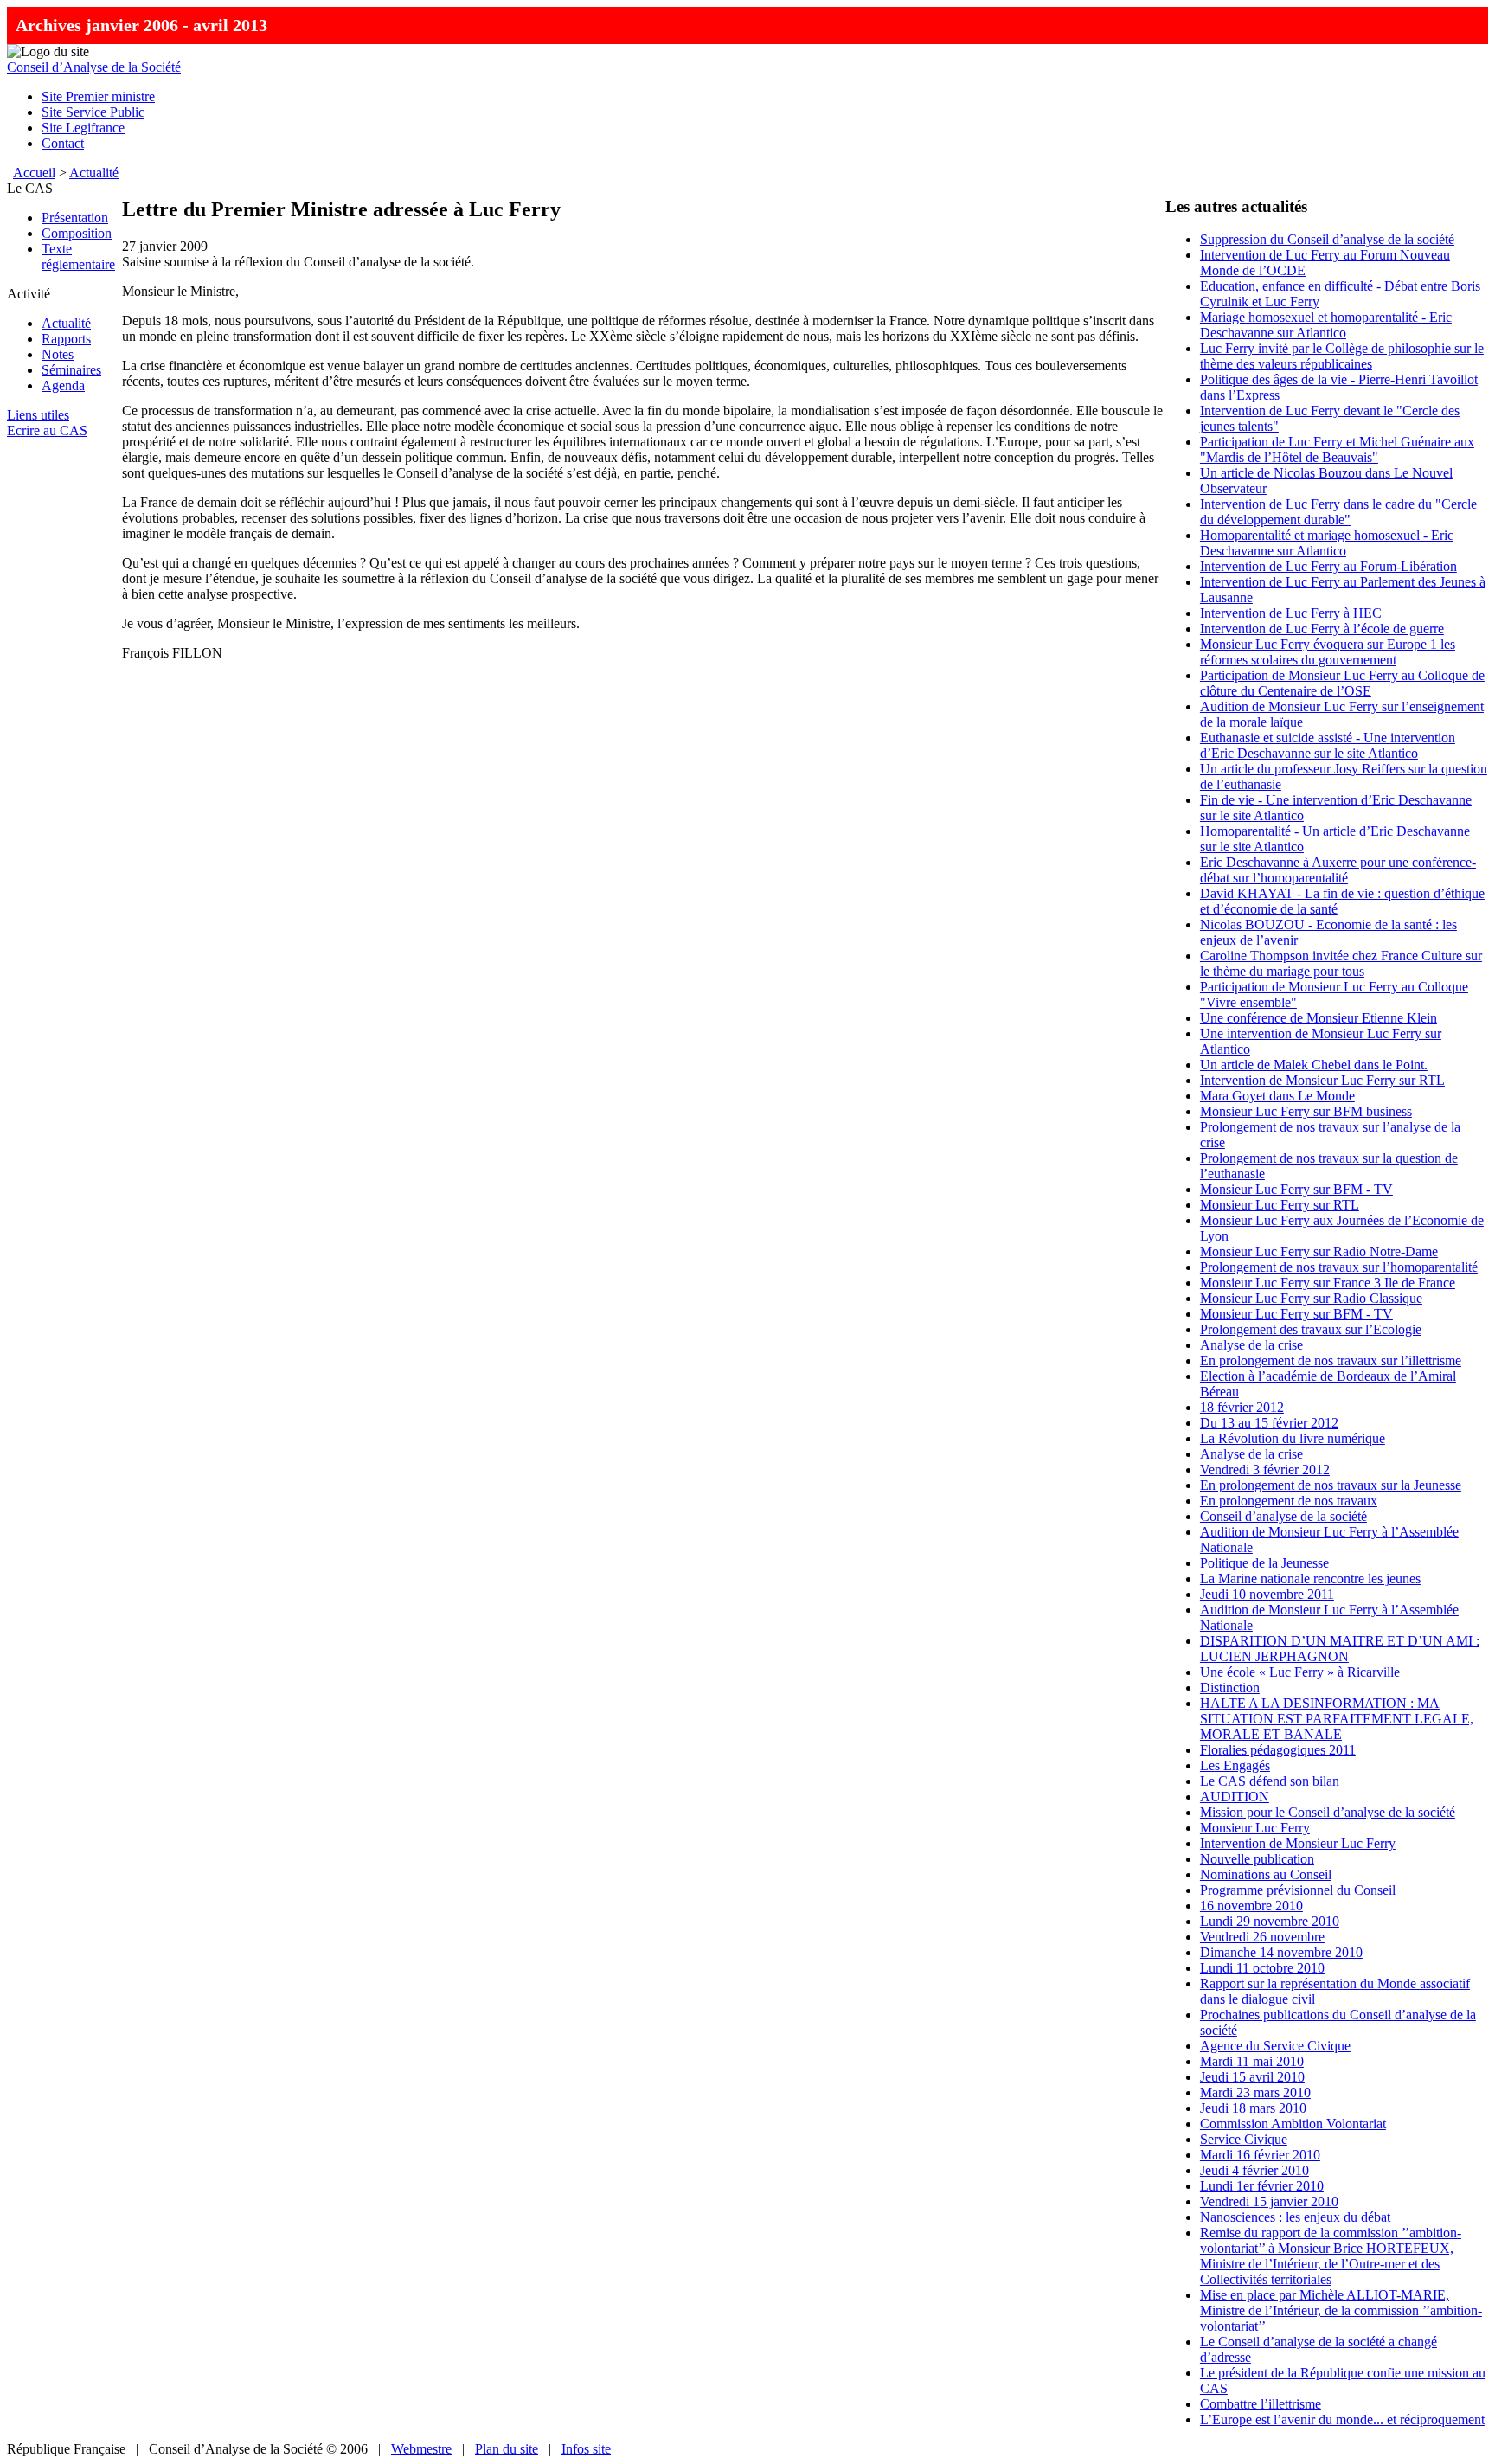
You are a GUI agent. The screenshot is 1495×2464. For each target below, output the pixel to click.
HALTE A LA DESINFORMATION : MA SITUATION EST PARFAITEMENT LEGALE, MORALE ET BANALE (1337, 1719)
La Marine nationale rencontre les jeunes (1310, 1578)
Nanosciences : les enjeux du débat (1295, 2217)
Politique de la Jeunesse (1264, 1563)
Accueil (34, 173)
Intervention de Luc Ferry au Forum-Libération (1328, 566)
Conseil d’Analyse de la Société (94, 67)
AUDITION (1235, 1797)
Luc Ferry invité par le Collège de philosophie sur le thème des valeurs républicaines (1342, 356)
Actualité (94, 173)
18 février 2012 (1242, 1407)
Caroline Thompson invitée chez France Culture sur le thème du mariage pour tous (1341, 963)
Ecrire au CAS (47, 430)
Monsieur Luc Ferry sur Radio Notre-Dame (1319, 1251)
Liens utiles (38, 415)
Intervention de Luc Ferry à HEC (1291, 613)
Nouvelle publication (1257, 1859)
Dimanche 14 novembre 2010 (1281, 1952)
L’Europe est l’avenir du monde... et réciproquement (1342, 2419)
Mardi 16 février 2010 (1260, 2155)
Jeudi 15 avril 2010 (1252, 2077)
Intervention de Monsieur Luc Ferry (1298, 1843)
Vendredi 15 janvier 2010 (1269, 2201)
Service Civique (1244, 2139)
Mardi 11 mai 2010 (1252, 2061)
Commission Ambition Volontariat (1293, 2124)
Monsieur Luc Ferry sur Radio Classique (1311, 1298)
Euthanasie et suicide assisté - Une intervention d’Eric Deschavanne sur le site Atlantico (1328, 745)
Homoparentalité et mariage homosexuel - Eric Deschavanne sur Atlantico (1327, 543)
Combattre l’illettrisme (1261, 2404)
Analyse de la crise (1251, 1345)
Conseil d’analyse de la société (1283, 1516)
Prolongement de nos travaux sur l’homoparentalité (1339, 1267)
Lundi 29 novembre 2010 (1270, 1921)
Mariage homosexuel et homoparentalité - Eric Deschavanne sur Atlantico (1326, 325)
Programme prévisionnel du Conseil (1298, 1890)
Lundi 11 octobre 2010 (1262, 1968)
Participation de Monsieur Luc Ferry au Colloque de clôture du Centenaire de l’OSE (1342, 683)
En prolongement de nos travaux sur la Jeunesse (1331, 1485)
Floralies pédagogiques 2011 (1278, 1750)
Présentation (75, 218)
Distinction (1230, 1688)
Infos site (586, 2449)
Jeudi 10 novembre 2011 (1267, 1594)
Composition (77, 233)
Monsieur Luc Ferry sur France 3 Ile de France (1328, 1283)
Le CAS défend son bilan (1270, 1781)
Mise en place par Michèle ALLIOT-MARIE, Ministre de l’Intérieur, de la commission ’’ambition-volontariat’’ (1341, 2310)
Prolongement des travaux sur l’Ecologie (1311, 1329)
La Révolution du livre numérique (1293, 1438)
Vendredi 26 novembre (1262, 1937)
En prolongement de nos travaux (1289, 1501)
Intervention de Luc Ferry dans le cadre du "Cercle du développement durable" (1338, 512)
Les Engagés (1235, 1765)
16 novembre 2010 (1251, 1906)
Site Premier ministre (98, 96)
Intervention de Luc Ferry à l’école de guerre (1322, 629)
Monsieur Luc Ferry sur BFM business (1306, 1111)
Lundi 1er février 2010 (1262, 2186)
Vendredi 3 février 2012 (1265, 1469)
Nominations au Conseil (1266, 1874)
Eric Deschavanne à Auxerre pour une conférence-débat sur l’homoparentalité (1338, 870)
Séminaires (71, 370)
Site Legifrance (83, 128)
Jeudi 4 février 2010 (1254, 2170)
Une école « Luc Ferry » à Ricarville (1300, 1672)
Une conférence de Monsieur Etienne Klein (1319, 1018)
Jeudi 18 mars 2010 (1253, 2108)
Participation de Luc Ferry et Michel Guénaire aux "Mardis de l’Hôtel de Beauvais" (1337, 449)
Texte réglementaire (78, 257)
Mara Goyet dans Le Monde (1277, 1096)
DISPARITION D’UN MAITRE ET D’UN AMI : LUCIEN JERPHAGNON (1340, 1649)
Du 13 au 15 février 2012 (1269, 1423)
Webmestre (421, 2449)
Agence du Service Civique (1275, 2046)
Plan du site (507, 2449)
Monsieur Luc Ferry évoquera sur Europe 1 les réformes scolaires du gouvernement (1328, 652)
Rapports (66, 339)
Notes (58, 354)
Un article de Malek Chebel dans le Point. (1314, 1065)
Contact (63, 143)
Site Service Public (93, 112)
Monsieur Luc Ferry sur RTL (1280, 1205)
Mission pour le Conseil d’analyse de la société (1328, 1812)
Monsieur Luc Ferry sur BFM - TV (1296, 1189)
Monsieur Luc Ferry (1255, 1828)
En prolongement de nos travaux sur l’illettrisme (1331, 1360)
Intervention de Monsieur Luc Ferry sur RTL (1322, 1080)
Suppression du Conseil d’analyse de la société (1327, 239)
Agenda (63, 385)
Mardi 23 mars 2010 (1255, 2092)
